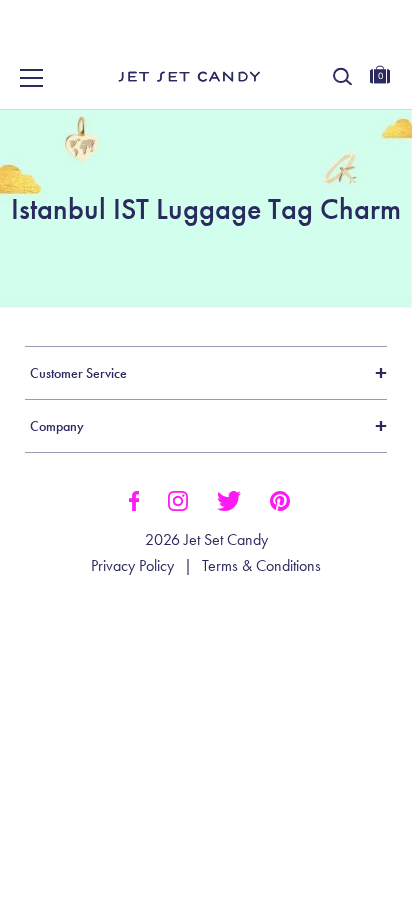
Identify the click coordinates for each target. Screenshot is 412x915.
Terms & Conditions (261, 566)
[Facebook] (133, 499)
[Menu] (32, 78)
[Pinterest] (280, 499)
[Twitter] (229, 499)
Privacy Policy (132, 566)
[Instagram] (178, 499)
